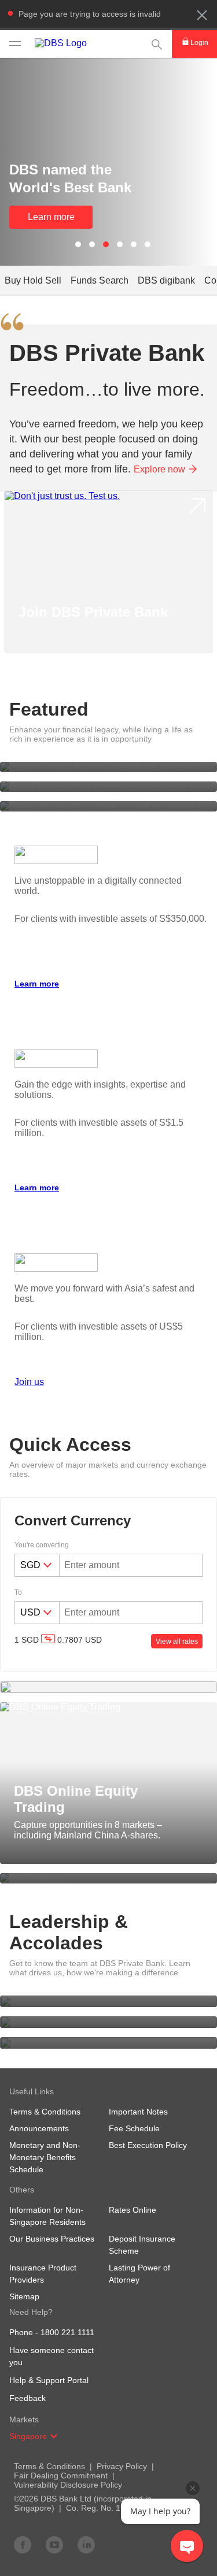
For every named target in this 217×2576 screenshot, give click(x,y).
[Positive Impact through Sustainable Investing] (108, 767)
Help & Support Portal (49, 2380)
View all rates (177, 1641)
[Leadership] (108, 2001)
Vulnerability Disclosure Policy (68, 2485)
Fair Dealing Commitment (61, 2476)
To (18, 1592)
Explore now (159, 469)
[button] (202, 15)
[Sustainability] (108, 2043)
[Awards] (108, 2022)
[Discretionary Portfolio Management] (108, 1687)
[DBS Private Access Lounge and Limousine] (108, 787)
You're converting (42, 1545)
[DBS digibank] (108, 1878)
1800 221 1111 (67, 2332)
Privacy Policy (122, 2466)
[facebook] (23, 2544)
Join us (29, 1382)
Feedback (27, 2398)
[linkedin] (86, 2544)
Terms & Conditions (49, 2466)
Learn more (51, 217)
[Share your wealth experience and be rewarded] (108, 806)
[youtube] (54, 2544)
